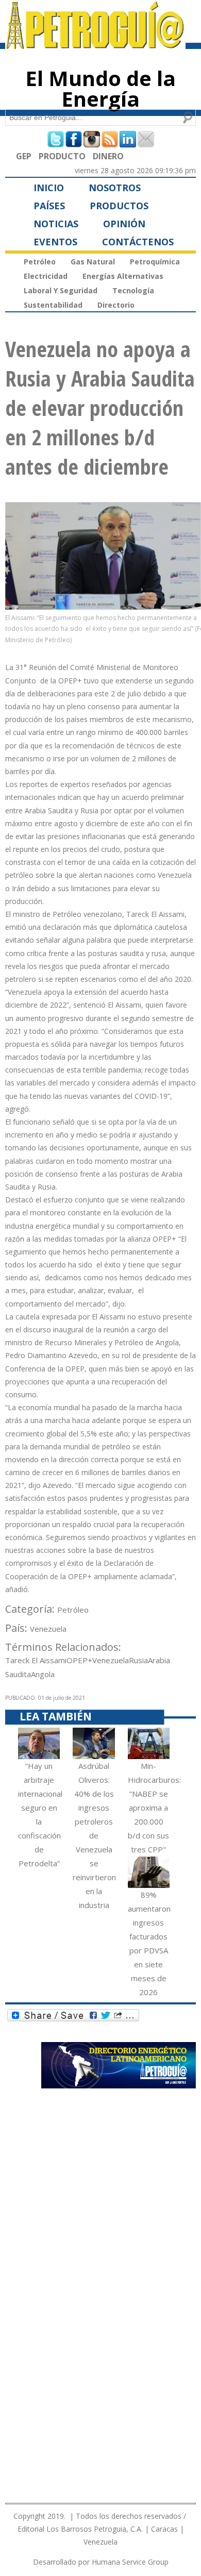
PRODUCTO (62, 156)
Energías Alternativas (123, 276)
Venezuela (48, 1629)
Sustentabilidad (53, 305)
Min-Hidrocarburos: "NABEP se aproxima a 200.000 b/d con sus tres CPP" (154, 1808)
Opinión (124, 224)
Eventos (55, 242)
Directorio (116, 305)
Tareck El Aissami (36, 1660)
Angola (43, 1674)
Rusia (138, 1660)
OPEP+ (79, 1660)
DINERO (108, 156)
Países (49, 206)
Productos (119, 206)
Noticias (56, 224)
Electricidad (46, 276)
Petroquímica (155, 262)
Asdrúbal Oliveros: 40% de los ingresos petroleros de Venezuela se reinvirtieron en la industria (94, 1835)
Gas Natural (93, 262)
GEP (24, 156)
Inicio (49, 188)
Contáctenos (138, 242)
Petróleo (40, 262)
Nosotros (115, 188)
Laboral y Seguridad (61, 290)
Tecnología (133, 290)
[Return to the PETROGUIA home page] (95, 44)
